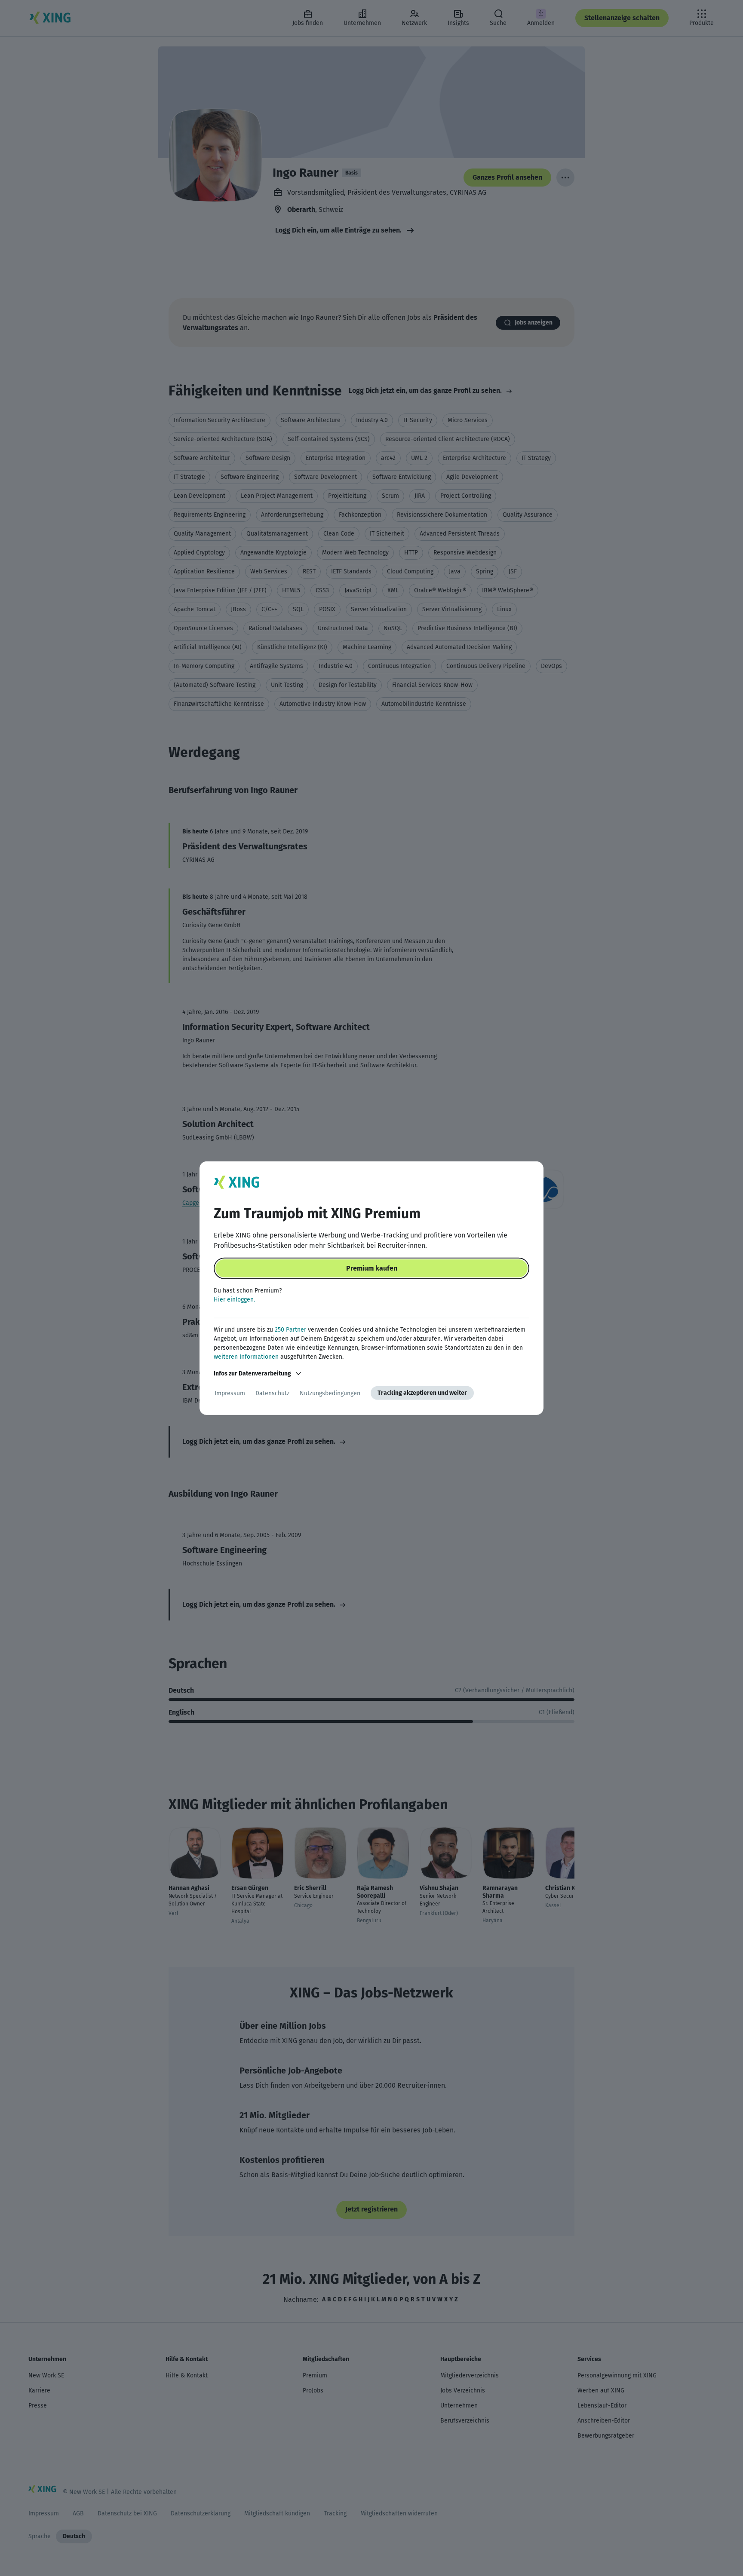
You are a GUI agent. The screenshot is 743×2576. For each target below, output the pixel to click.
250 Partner (290, 1330)
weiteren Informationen (246, 1357)
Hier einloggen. (234, 1300)
